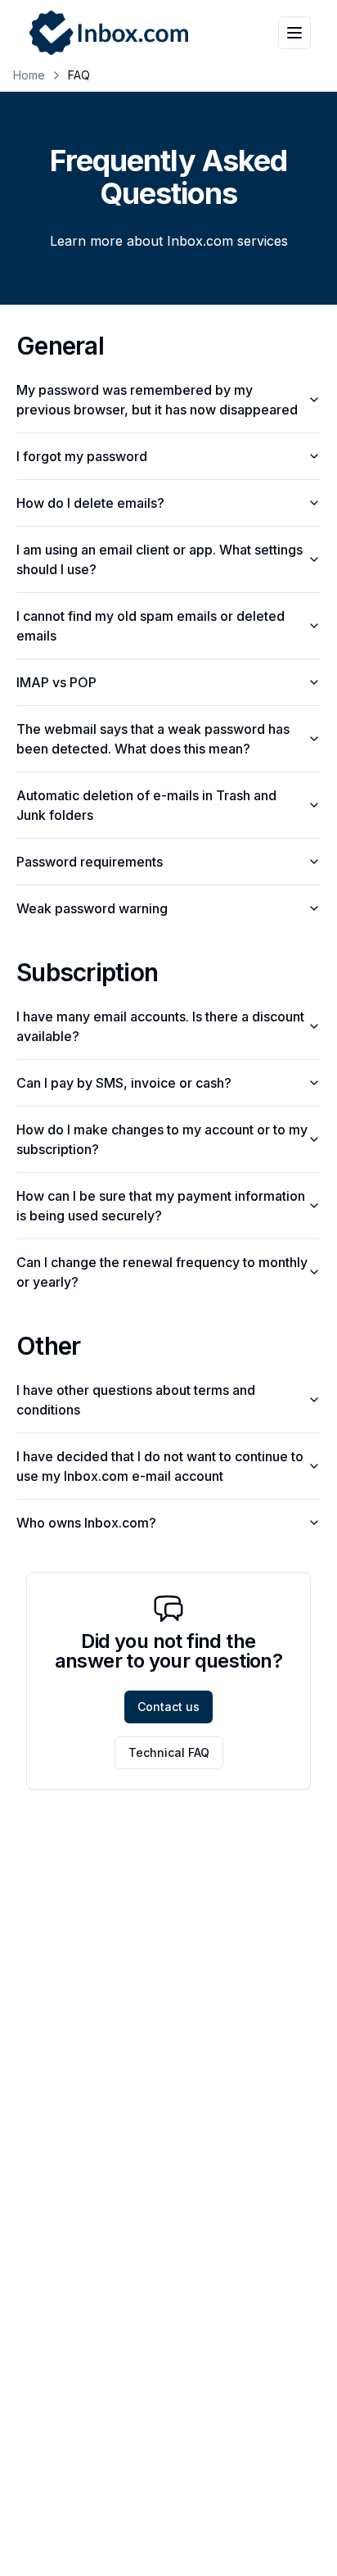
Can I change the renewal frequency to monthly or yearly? (162, 1272)
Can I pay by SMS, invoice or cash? (124, 1083)
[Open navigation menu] (294, 33)
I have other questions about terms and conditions (136, 1400)
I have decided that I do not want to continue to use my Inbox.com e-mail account (160, 1466)
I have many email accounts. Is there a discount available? (160, 1026)
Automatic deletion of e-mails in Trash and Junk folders (146, 805)
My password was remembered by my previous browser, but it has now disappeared (157, 400)
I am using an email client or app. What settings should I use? (160, 559)
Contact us (168, 1707)
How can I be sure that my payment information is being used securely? (161, 1206)
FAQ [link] (79, 75)
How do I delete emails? (90, 503)
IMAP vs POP (56, 682)
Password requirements (90, 862)
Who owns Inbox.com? (86, 1523)
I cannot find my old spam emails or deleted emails (151, 626)
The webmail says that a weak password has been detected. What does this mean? (153, 739)
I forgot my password (82, 456)
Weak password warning (92, 908)
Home (29, 75)
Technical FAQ (169, 1752)
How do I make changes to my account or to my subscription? (162, 1139)
